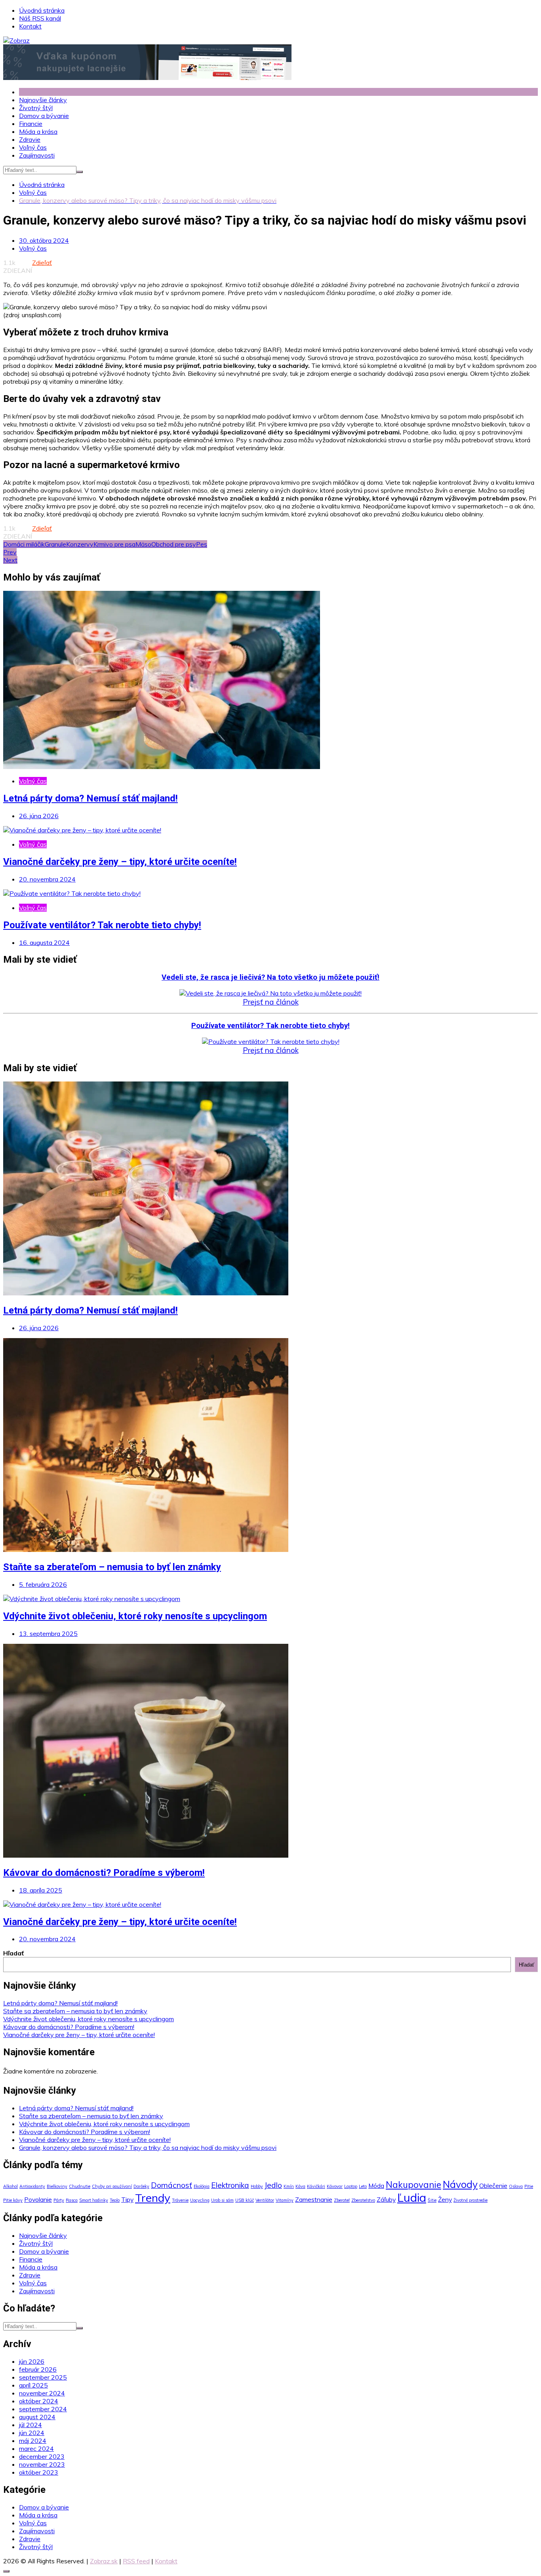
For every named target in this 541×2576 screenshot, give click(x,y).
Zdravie (30, 139)
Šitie (432, 2200)
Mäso (143, 544)
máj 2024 (33, 2441)
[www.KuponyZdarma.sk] (147, 78)
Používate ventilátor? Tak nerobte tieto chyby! (102, 925)
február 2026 (38, 2369)
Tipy (127, 2199)
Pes (202, 544)
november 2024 (42, 2393)
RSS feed (136, 2561)
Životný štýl (36, 108)
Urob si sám (222, 2200)
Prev (10, 552)
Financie (31, 124)
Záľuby (386, 2199)
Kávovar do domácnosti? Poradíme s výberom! (104, 1873)
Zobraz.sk (104, 2561)
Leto (363, 2186)
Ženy (445, 2199)
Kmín (289, 2186)
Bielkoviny (57, 2186)
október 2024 (39, 2401)
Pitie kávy (13, 2200)
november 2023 (42, 2464)
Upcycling (200, 2200)
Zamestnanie (314, 2199)
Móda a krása (38, 131)
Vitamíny (285, 2200)
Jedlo (273, 2185)
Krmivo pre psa (114, 544)
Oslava (516, 2186)
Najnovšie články (43, 100)
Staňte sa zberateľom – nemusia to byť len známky (112, 1567)
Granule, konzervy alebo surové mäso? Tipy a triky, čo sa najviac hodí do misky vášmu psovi (148, 2148)
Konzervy (80, 544)
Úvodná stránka (42, 10)
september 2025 (43, 2377)
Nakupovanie (413, 2185)
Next (10, 560)
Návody (460, 2184)
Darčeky (141, 2186)
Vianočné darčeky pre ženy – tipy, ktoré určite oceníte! (120, 862)
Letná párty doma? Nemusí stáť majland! (90, 798)
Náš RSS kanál (40, 18)
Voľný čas (33, 147)
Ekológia (202, 2186)
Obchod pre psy (174, 544)
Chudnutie (80, 2186)
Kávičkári (316, 2186)
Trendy (153, 2198)
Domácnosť (171, 2185)
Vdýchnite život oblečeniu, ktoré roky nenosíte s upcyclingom (135, 1616)
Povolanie (38, 2199)
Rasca (72, 2200)
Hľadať (13, 1953)
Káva (300, 2186)
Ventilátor (265, 2200)
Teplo (115, 2200)
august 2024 (37, 2417)
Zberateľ (342, 2200)
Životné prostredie (471, 2200)
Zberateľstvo (363, 2200)
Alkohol (10, 2186)
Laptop (351, 2186)
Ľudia (412, 2197)
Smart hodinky (94, 2200)
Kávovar (335, 2186)
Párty (59, 2200)
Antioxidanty (32, 2186)
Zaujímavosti (37, 155)
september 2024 (43, 2409)
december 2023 (42, 2456)
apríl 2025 (33, 2385)
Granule (55, 544)
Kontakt (30, 26)
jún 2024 (32, 2433)
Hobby (257, 2186)
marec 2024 (36, 2448)
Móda (376, 2186)
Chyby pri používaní (112, 2186)
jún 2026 (32, 2361)
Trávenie (180, 2200)
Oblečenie (493, 2186)
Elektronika (230, 2185)
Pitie (529, 2186)
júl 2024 (30, 2425)
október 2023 (39, 2472)
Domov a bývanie (44, 116)
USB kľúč (245, 2200)
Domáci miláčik (24, 544)
